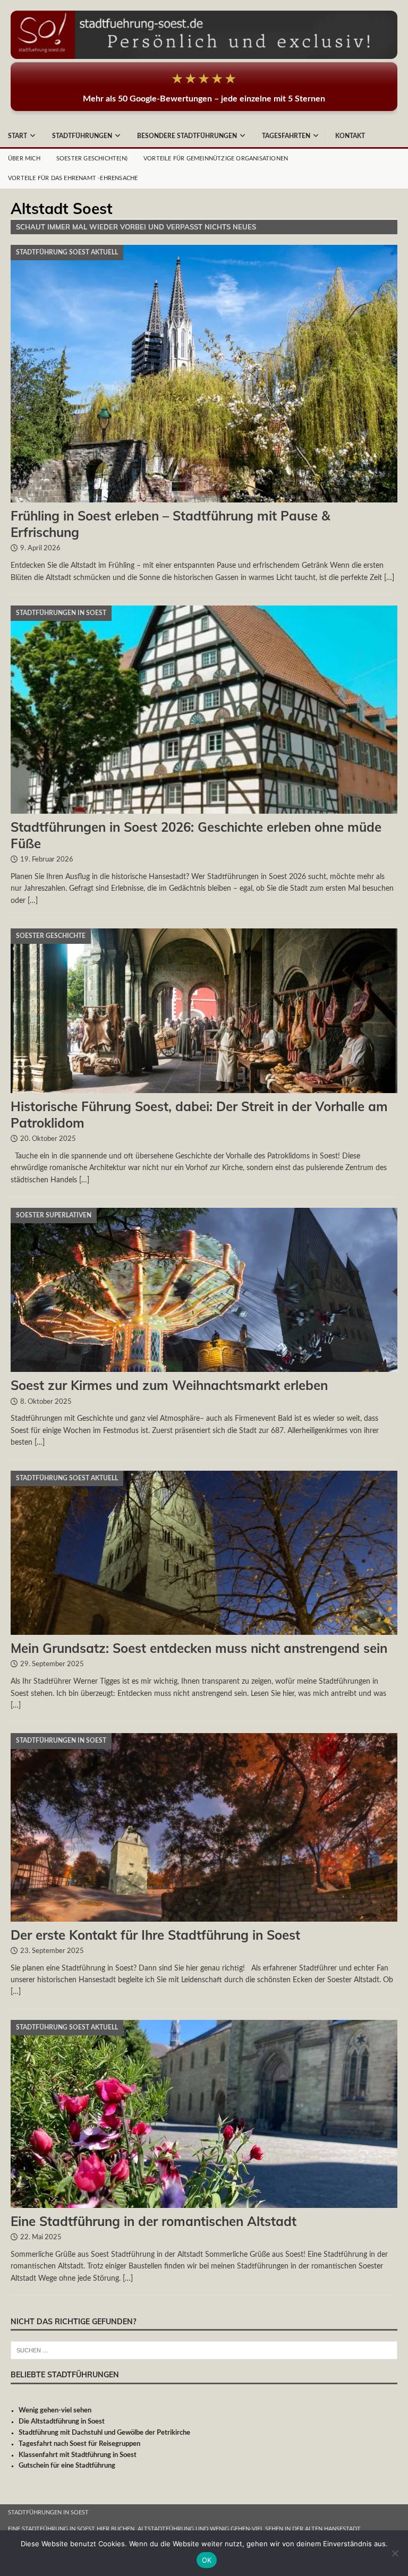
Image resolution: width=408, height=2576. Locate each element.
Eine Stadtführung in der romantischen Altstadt (154, 2221)
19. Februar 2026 (47, 860)
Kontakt (350, 136)
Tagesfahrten (286, 136)
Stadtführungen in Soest (48, 2513)
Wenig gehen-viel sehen (55, 2411)
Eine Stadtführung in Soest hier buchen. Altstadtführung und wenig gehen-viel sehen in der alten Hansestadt (184, 2529)
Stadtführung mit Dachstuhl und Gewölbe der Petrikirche (104, 2433)
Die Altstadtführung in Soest (62, 2422)
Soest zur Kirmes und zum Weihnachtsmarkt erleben (169, 1385)
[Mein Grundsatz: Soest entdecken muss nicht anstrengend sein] (204, 1553)
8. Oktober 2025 (46, 1402)
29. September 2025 (52, 1664)
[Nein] (395, 2553)
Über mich (24, 159)
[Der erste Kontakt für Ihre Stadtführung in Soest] (204, 1827)
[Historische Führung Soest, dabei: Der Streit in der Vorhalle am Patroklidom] (204, 1011)
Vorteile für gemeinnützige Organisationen (216, 159)
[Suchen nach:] (204, 2351)
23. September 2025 (52, 1951)
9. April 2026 (40, 548)
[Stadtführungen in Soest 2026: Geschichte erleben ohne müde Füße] (204, 710)
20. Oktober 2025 (48, 1139)
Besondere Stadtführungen (187, 136)
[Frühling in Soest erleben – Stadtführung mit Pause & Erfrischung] (204, 374)
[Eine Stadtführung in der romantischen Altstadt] (204, 2114)
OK (207, 2560)
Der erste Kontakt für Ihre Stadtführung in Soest (155, 1935)
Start (18, 136)
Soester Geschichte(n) (92, 159)
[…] (389, 578)
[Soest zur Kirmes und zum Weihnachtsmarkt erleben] (204, 1290)
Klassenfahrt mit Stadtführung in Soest (78, 2455)
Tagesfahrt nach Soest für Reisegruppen (79, 2444)
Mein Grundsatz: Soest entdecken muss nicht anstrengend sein (199, 1648)
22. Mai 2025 (41, 2237)
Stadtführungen (82, 136)
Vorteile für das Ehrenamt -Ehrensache (73, 178)
